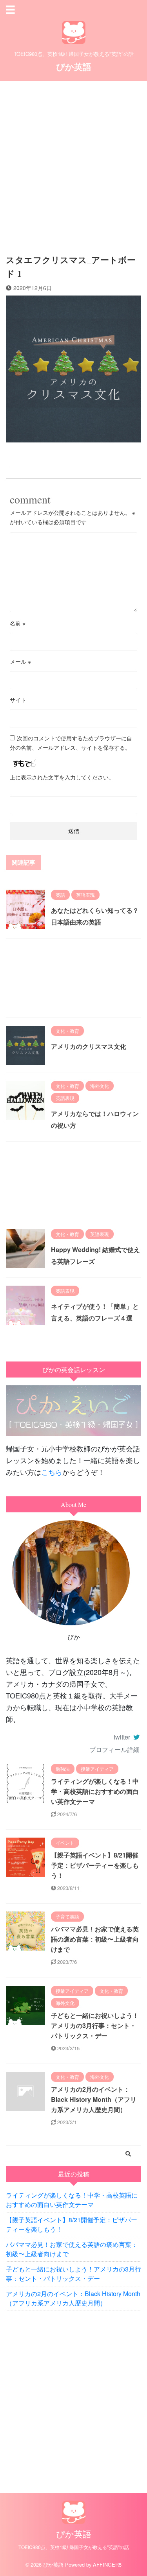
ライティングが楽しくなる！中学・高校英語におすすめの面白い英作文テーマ (95, 1791)
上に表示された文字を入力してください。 (62, 777)
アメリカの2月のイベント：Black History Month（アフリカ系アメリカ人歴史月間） (94, 2099)
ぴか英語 (74, 66)
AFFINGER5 (107, 2564)
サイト (18, 700)
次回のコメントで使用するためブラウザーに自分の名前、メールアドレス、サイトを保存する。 (71, 743)
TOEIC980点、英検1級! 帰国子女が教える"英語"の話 (74, 2547)
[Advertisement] (73, 162)
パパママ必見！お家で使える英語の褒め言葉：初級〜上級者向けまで (95, 1939)
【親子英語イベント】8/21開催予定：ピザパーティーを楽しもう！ (95, 1865)
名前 (18, 623)
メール (20, 661)
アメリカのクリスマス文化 (89, 1046)
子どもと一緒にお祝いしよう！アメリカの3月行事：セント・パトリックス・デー (95, 2025)
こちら (52, 1472)
